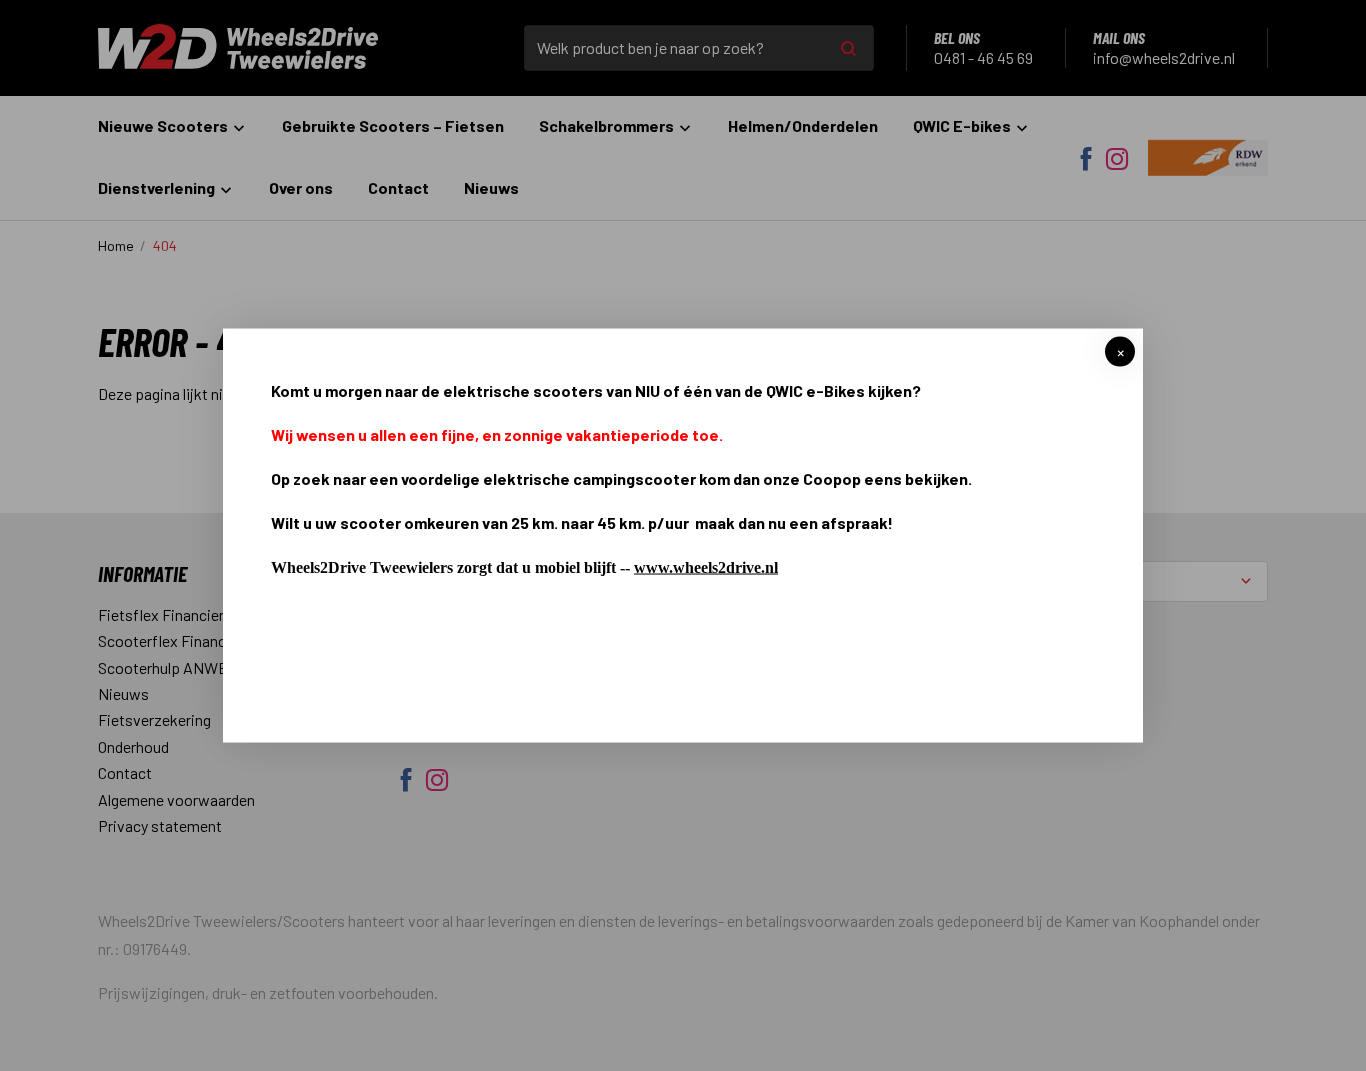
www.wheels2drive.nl (706, 566)
